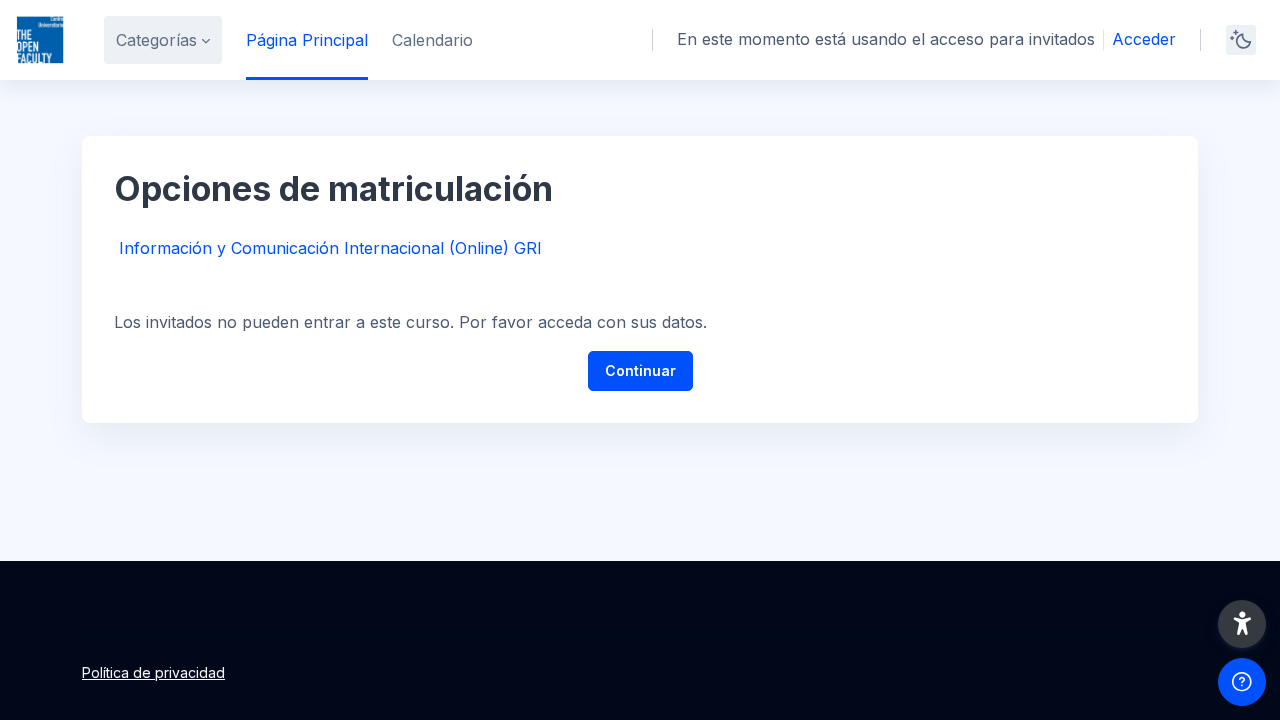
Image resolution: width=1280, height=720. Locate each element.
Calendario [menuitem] (432, 40)
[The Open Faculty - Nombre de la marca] (40, 40)
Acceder (1144, 39)
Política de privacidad (153, 672)
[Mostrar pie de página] (1242, 682)
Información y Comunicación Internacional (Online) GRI (330, 248)
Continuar (640, 370)
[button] (1242, 624)
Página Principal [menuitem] (307, 40)
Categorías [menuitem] (156, 40)
